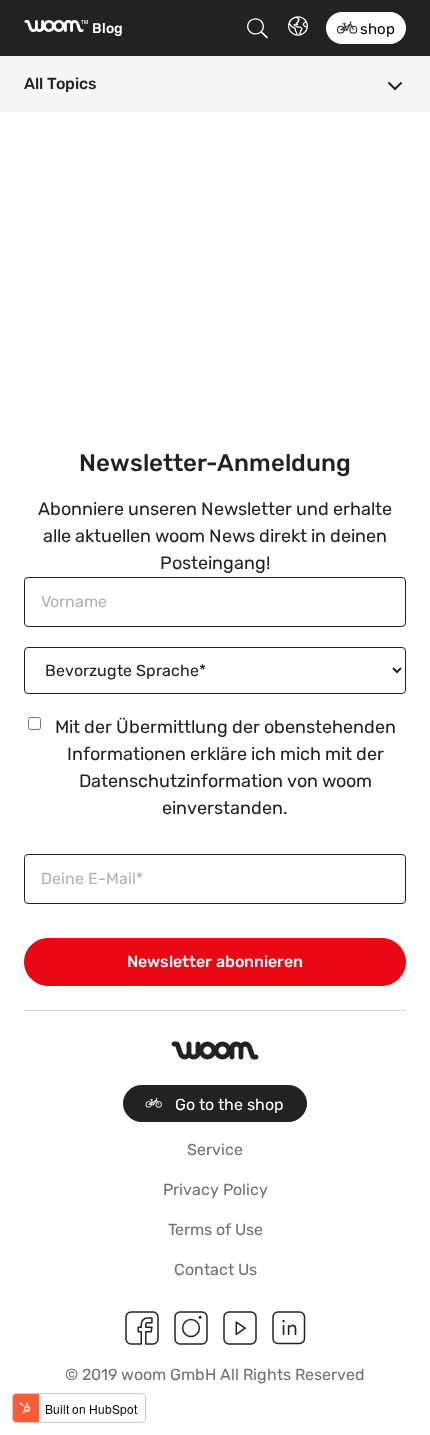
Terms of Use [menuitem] (215, 1229)
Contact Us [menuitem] (215, 1269)
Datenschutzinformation (181, 781)
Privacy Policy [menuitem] (215, 1189)
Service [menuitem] (215, 1149)
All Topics (60, 83)
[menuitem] (215, 1103)
